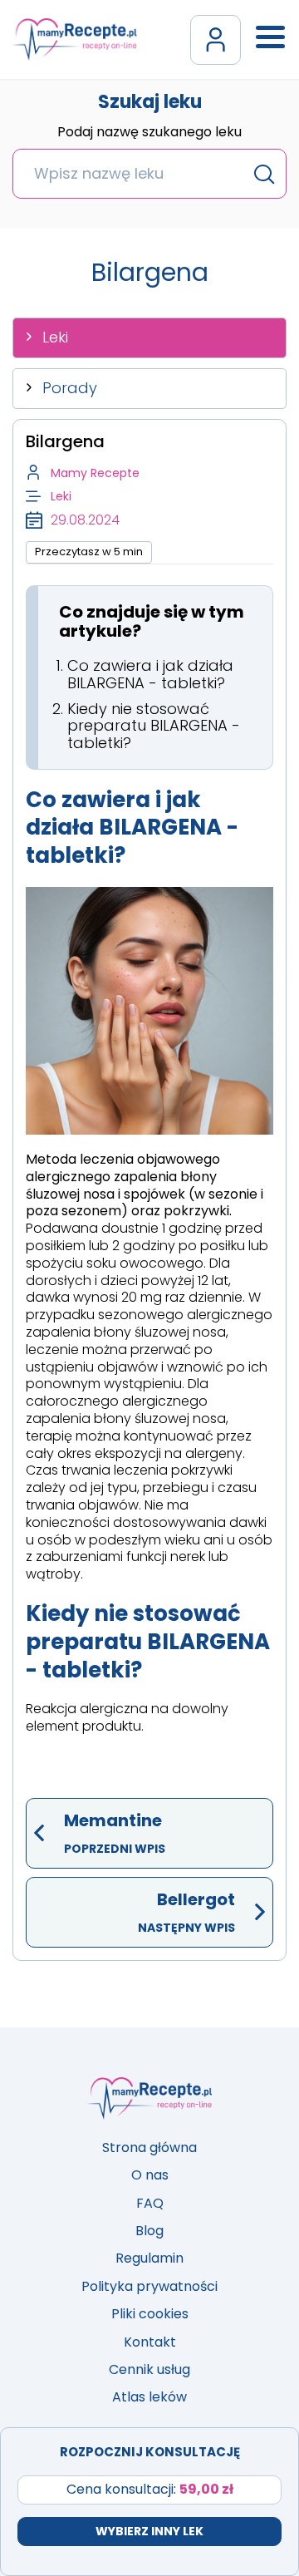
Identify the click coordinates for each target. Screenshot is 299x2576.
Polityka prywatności (149, 2286)
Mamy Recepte (95, 473)
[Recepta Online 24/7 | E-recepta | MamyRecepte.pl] (75, 39)
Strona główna (149, 2147)
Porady (70, 388)
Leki (55, 337)
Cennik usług (149, 2369)
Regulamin (149, 2258)
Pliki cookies (150, 2314)
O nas (150, 2175)
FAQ (150, 2203)
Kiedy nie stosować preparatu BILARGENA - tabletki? (154, 726)
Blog (149, 2231)
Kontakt (150, 2342)
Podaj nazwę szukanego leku (149, 133)
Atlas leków (149, 2397)
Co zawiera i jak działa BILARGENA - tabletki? (150, 674)
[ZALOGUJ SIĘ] (216, 40)
